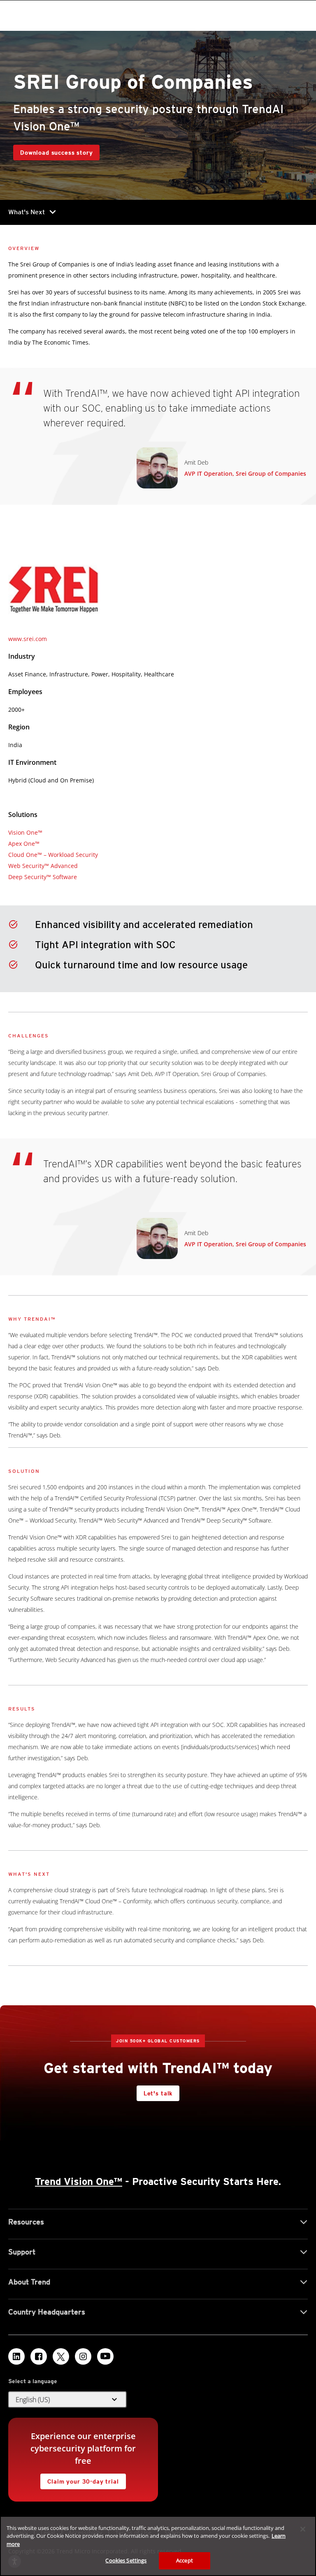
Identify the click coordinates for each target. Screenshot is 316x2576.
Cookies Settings (126, 2560)
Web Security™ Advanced (43, 866)
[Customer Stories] (9, 797)
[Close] (303, 2529)
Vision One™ (25, 832)
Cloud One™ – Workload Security (53, 855)
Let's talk (158, 2093)
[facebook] (39, 2356)
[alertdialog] (158, 2546)
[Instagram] (83, 2356)
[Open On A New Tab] (54, 589)
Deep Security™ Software (43, 877)
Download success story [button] (56, 153)
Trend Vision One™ (79, 2181)
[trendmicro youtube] (105, 2356)
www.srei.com (28, 639)
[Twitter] (61, 2356)
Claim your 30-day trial (79, 2479)
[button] (67, 2400)
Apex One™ (24, 844)
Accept (185, 2560)
